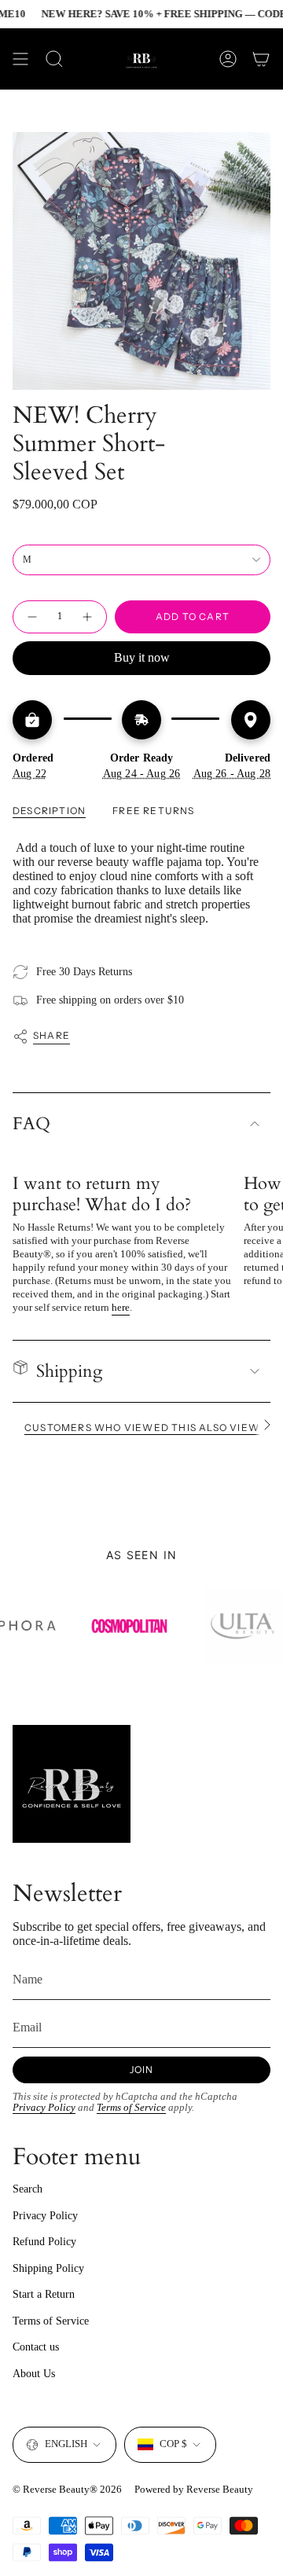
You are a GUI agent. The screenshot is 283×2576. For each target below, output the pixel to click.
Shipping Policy (48, 2268)
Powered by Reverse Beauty (194, 2489)
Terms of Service (131, 2108)
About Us (34, 2374)
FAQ (31, 1124)
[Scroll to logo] (68, 1626)
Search (28, 2189)
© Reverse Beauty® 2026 (67, 2489)
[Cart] (261, 59)
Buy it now (142, 657)
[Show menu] (20, 59)
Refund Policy (44, 2242)
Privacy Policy (44, 2108)
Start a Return (44, 2294)
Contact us (36, 2347)
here (121, 1307)
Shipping (69, 1371)
